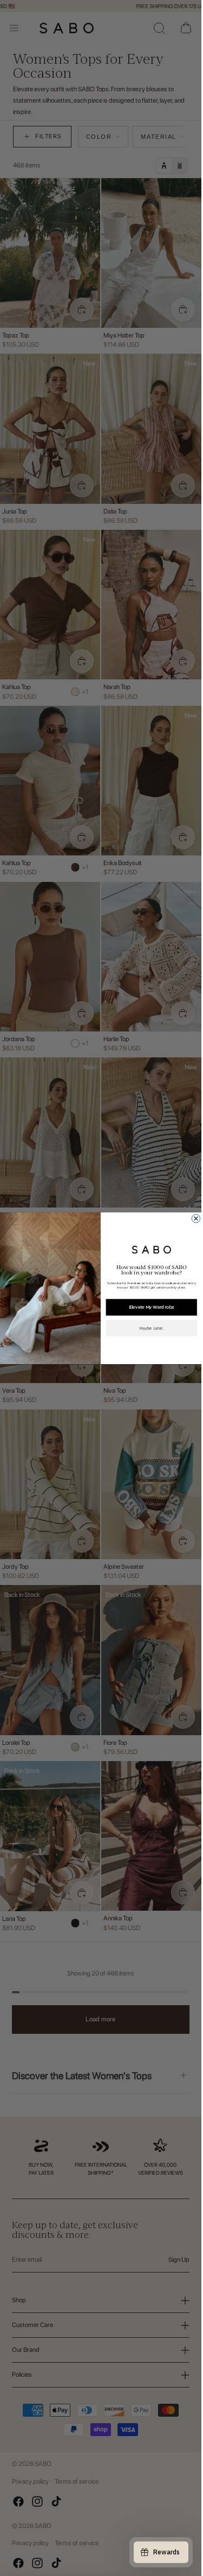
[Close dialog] (196, 1218)
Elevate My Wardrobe (152, 1307)
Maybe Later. (152, 1328)
